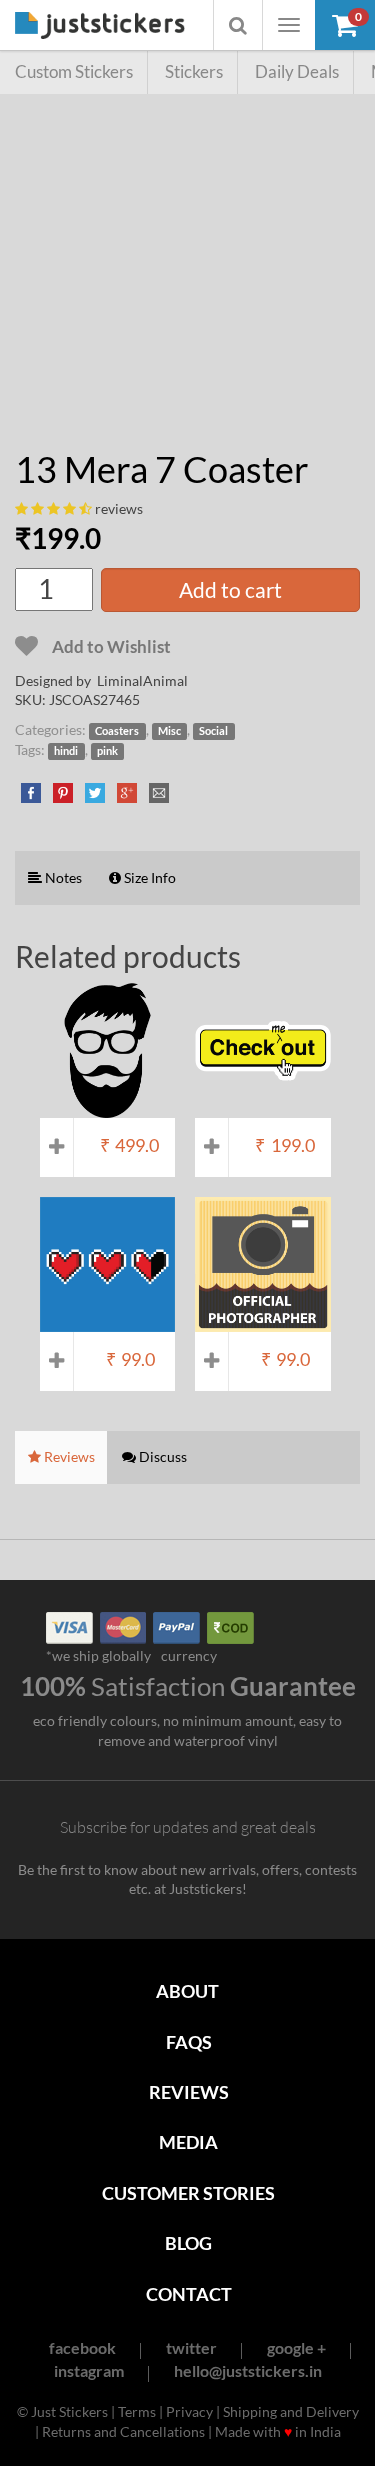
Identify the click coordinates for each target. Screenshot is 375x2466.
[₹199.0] (262, 1107)
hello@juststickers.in (248, 2370)
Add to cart (230, 589)
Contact (189, 2294)
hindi (66, 751)
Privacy (189, 2411)
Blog (188, 2243)
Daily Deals (297, 71)
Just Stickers (100, 26)
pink (107, 751)
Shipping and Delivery (291, 2411)
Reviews (189, 2092)
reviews (119, 508)
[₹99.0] (107, 1322)
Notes (62, 877)
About (187, 1991)
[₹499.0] (107, 1107)
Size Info (148, 877)
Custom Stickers (74, 71)
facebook (82, 2347)
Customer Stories (188, 2193)
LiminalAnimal (142, 680)
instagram (89, 2370)
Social (213, 731)
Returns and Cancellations (123, 2431)
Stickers (194, 71)
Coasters (117, 731)
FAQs (189, 2042)
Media (188, 2142)
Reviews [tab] (68, 1456)
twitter (191, 2347)
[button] (345, 25)
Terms (137, 2411)
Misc (169, 731)
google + (296, 2347)
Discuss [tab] (161, 1456)
